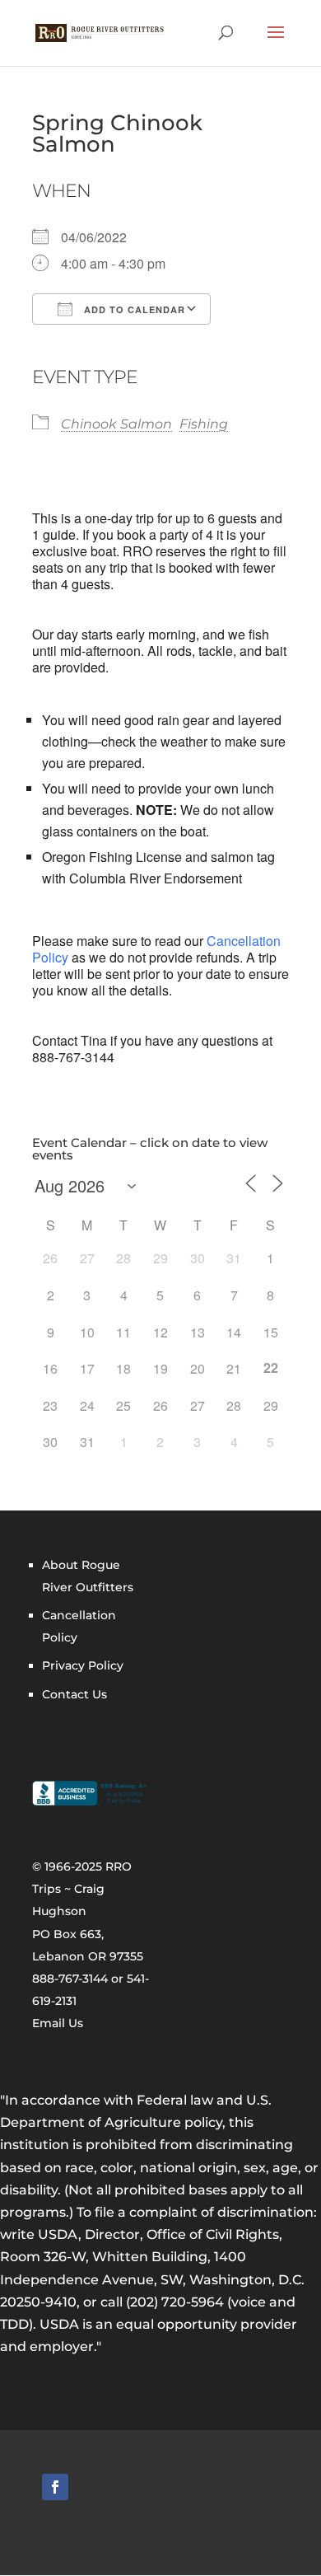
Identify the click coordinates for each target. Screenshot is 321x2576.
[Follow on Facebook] (55, 2487)
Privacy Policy (83, 1665)
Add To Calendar (133, 309)
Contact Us (74, 1694)
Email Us (58, 2023)
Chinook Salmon (116, 424)
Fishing (204, 424)
